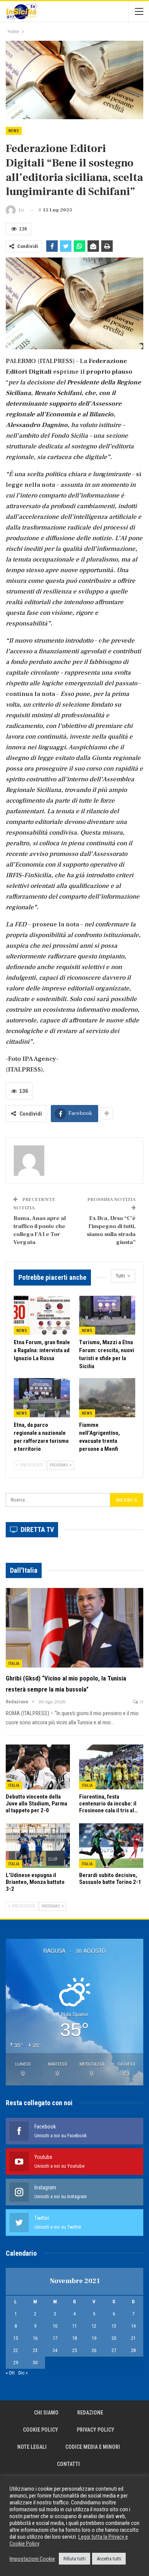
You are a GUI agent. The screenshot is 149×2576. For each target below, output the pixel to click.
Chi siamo (46, 2413)
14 (133, 2326)
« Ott (10, 2373)
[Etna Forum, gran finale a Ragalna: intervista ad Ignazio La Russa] (42, 1315)
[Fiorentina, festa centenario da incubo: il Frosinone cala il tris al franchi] (111, 1767)
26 (94, 2350)
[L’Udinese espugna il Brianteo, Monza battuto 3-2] (38, 1846)
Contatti (68, 2464)
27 (114, 2350)
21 (133, 2338)
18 (74, 2338)
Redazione (90, 2413)
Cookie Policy (40, 2430)
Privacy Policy (96, 2430)
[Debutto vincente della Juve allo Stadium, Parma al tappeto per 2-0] (38, 1767)
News (14, 131)
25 (74, 2350)
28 (133, 2350)
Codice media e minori (93, 2447)
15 (16, 2338)
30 (35, 2363)
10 (55, 2326)
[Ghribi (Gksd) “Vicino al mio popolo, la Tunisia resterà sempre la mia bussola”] (74, 1628)
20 (114, 2338)
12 (94, 2326)
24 (55, 2350)
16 (35, 2338)
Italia (14, 1664)
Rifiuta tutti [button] (74, 2559)
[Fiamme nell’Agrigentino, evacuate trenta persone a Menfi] (107, 1398)
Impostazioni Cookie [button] (32, 2559)
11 (74, 2326)
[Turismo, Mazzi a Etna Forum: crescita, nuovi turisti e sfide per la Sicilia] (107, 1315)
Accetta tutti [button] (109, 2559)
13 (114, 2326)
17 (55, 2338)
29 (16, 2363)
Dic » (23, 2373)
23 (35, 2350)
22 (16, 2350)
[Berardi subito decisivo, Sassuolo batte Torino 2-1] (111, 1846)
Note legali (32, 2447)
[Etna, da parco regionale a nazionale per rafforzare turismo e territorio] (42, 1398)
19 (94, 2338)
